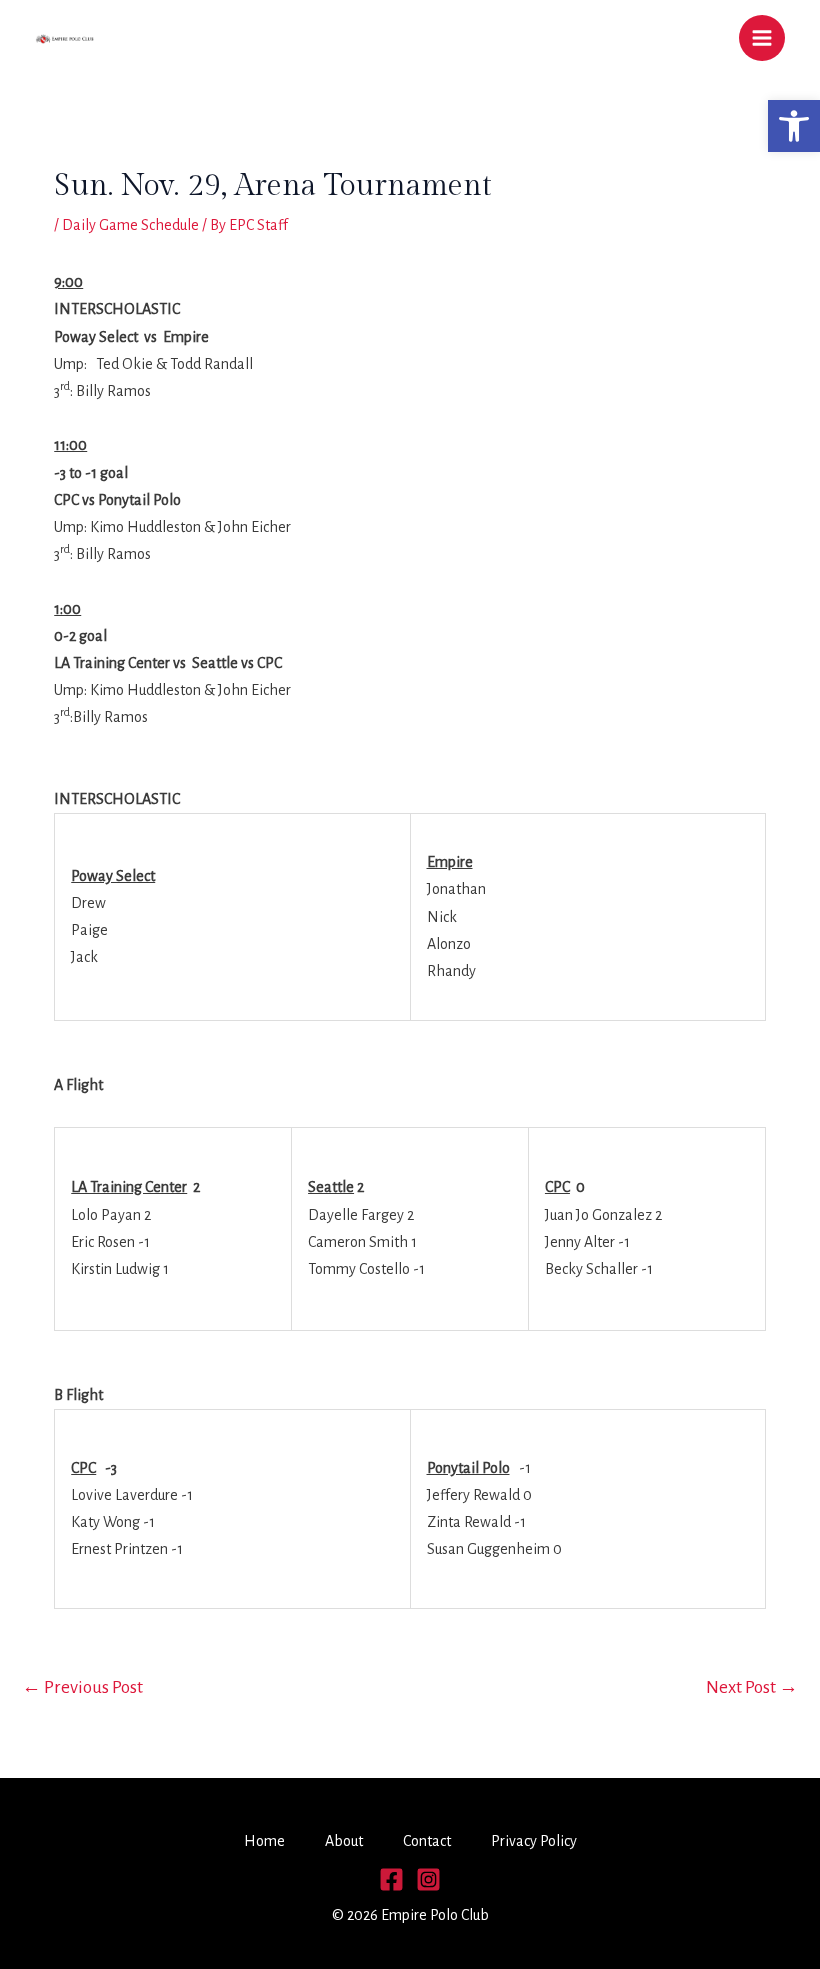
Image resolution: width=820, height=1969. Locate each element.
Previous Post (82, 1687)
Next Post (752, 1687)
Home (264, 1841)
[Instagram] (428, 1879)
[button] (794, 126)
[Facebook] (391, 1879)
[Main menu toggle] (762, 38)
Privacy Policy (534, 1841)
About (344, 1841)
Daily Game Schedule (130, 225)
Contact (427, 1841)
